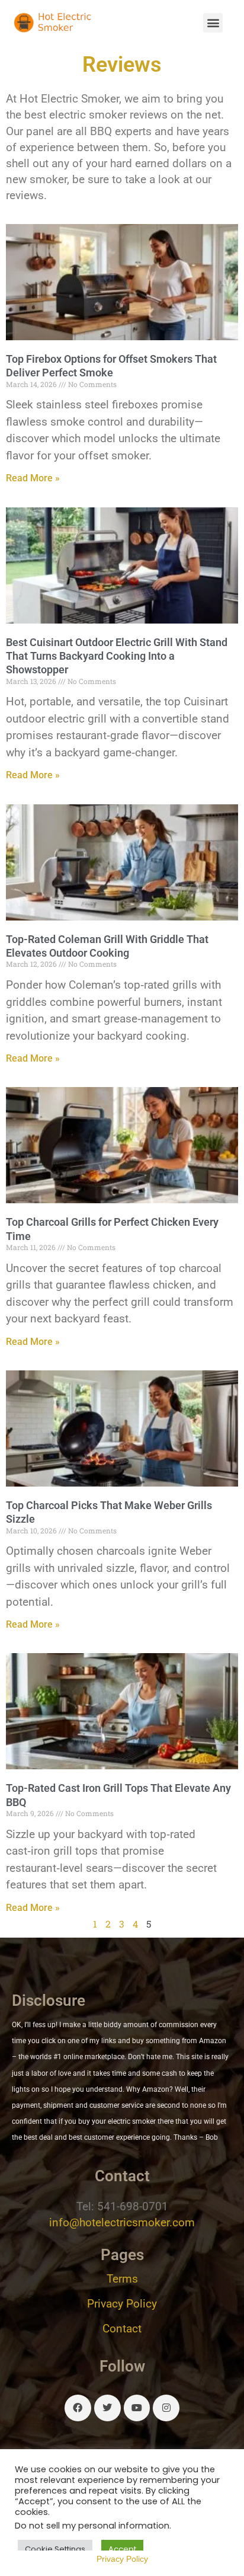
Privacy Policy (122, 2304)
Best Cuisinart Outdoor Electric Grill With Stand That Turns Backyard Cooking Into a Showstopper (117, 656)
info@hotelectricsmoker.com (122, 2222)
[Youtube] (137, 2408)
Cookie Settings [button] (55, 2549)
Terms (122, 2279)
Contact (122, 2329)
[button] (213, 23)
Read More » (33, 478)
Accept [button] (122, 2549)
